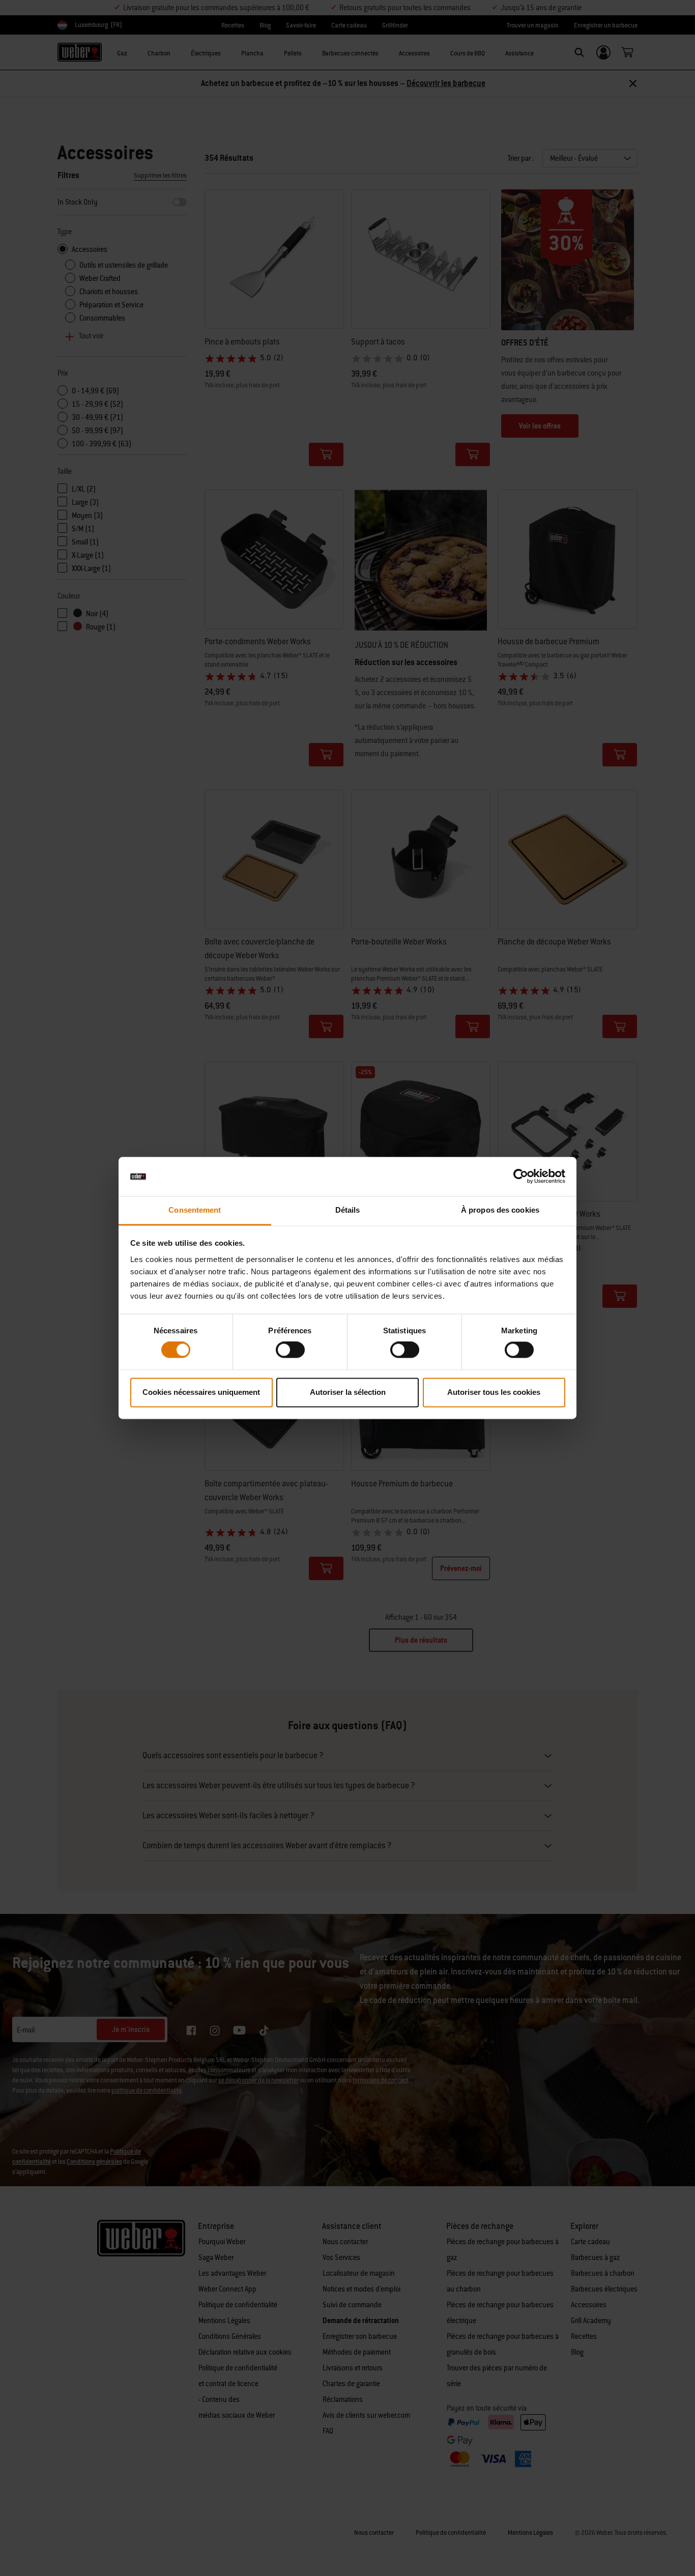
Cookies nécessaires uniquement (201, 1392)
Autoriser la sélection (348, 1392)
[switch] (290, 1350)
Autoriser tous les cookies (494, 1392)
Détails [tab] (348, 1210)
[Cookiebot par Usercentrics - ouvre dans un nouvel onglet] (521, 1177)
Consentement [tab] (195, 1210)
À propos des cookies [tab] (500, 1210)
